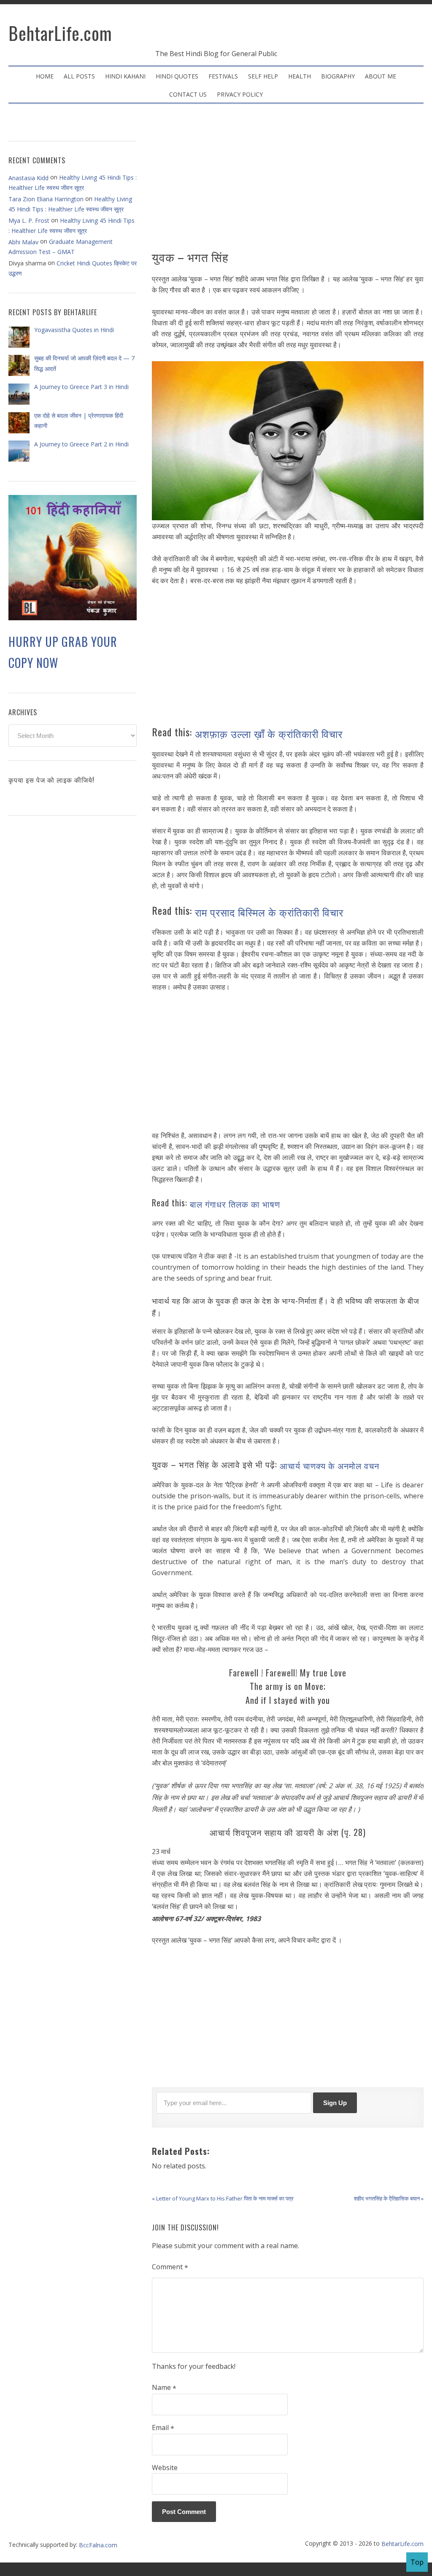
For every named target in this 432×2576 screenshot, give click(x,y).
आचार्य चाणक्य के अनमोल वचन (329, 1465)
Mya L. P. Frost (29, 220)
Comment (170, 2267)
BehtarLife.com (60, 33)
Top (417, 2562)
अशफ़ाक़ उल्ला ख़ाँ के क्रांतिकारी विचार (270, 733)
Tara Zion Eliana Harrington (46, 199)
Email (163, 2428)
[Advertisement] (288, 180)
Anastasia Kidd (28, 178)
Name (164, 2388)
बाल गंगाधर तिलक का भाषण (235, 1204)
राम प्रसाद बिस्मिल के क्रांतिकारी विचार (269, 911)
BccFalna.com (98, 2545)
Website (165, 2468)
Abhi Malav (23, 242)
